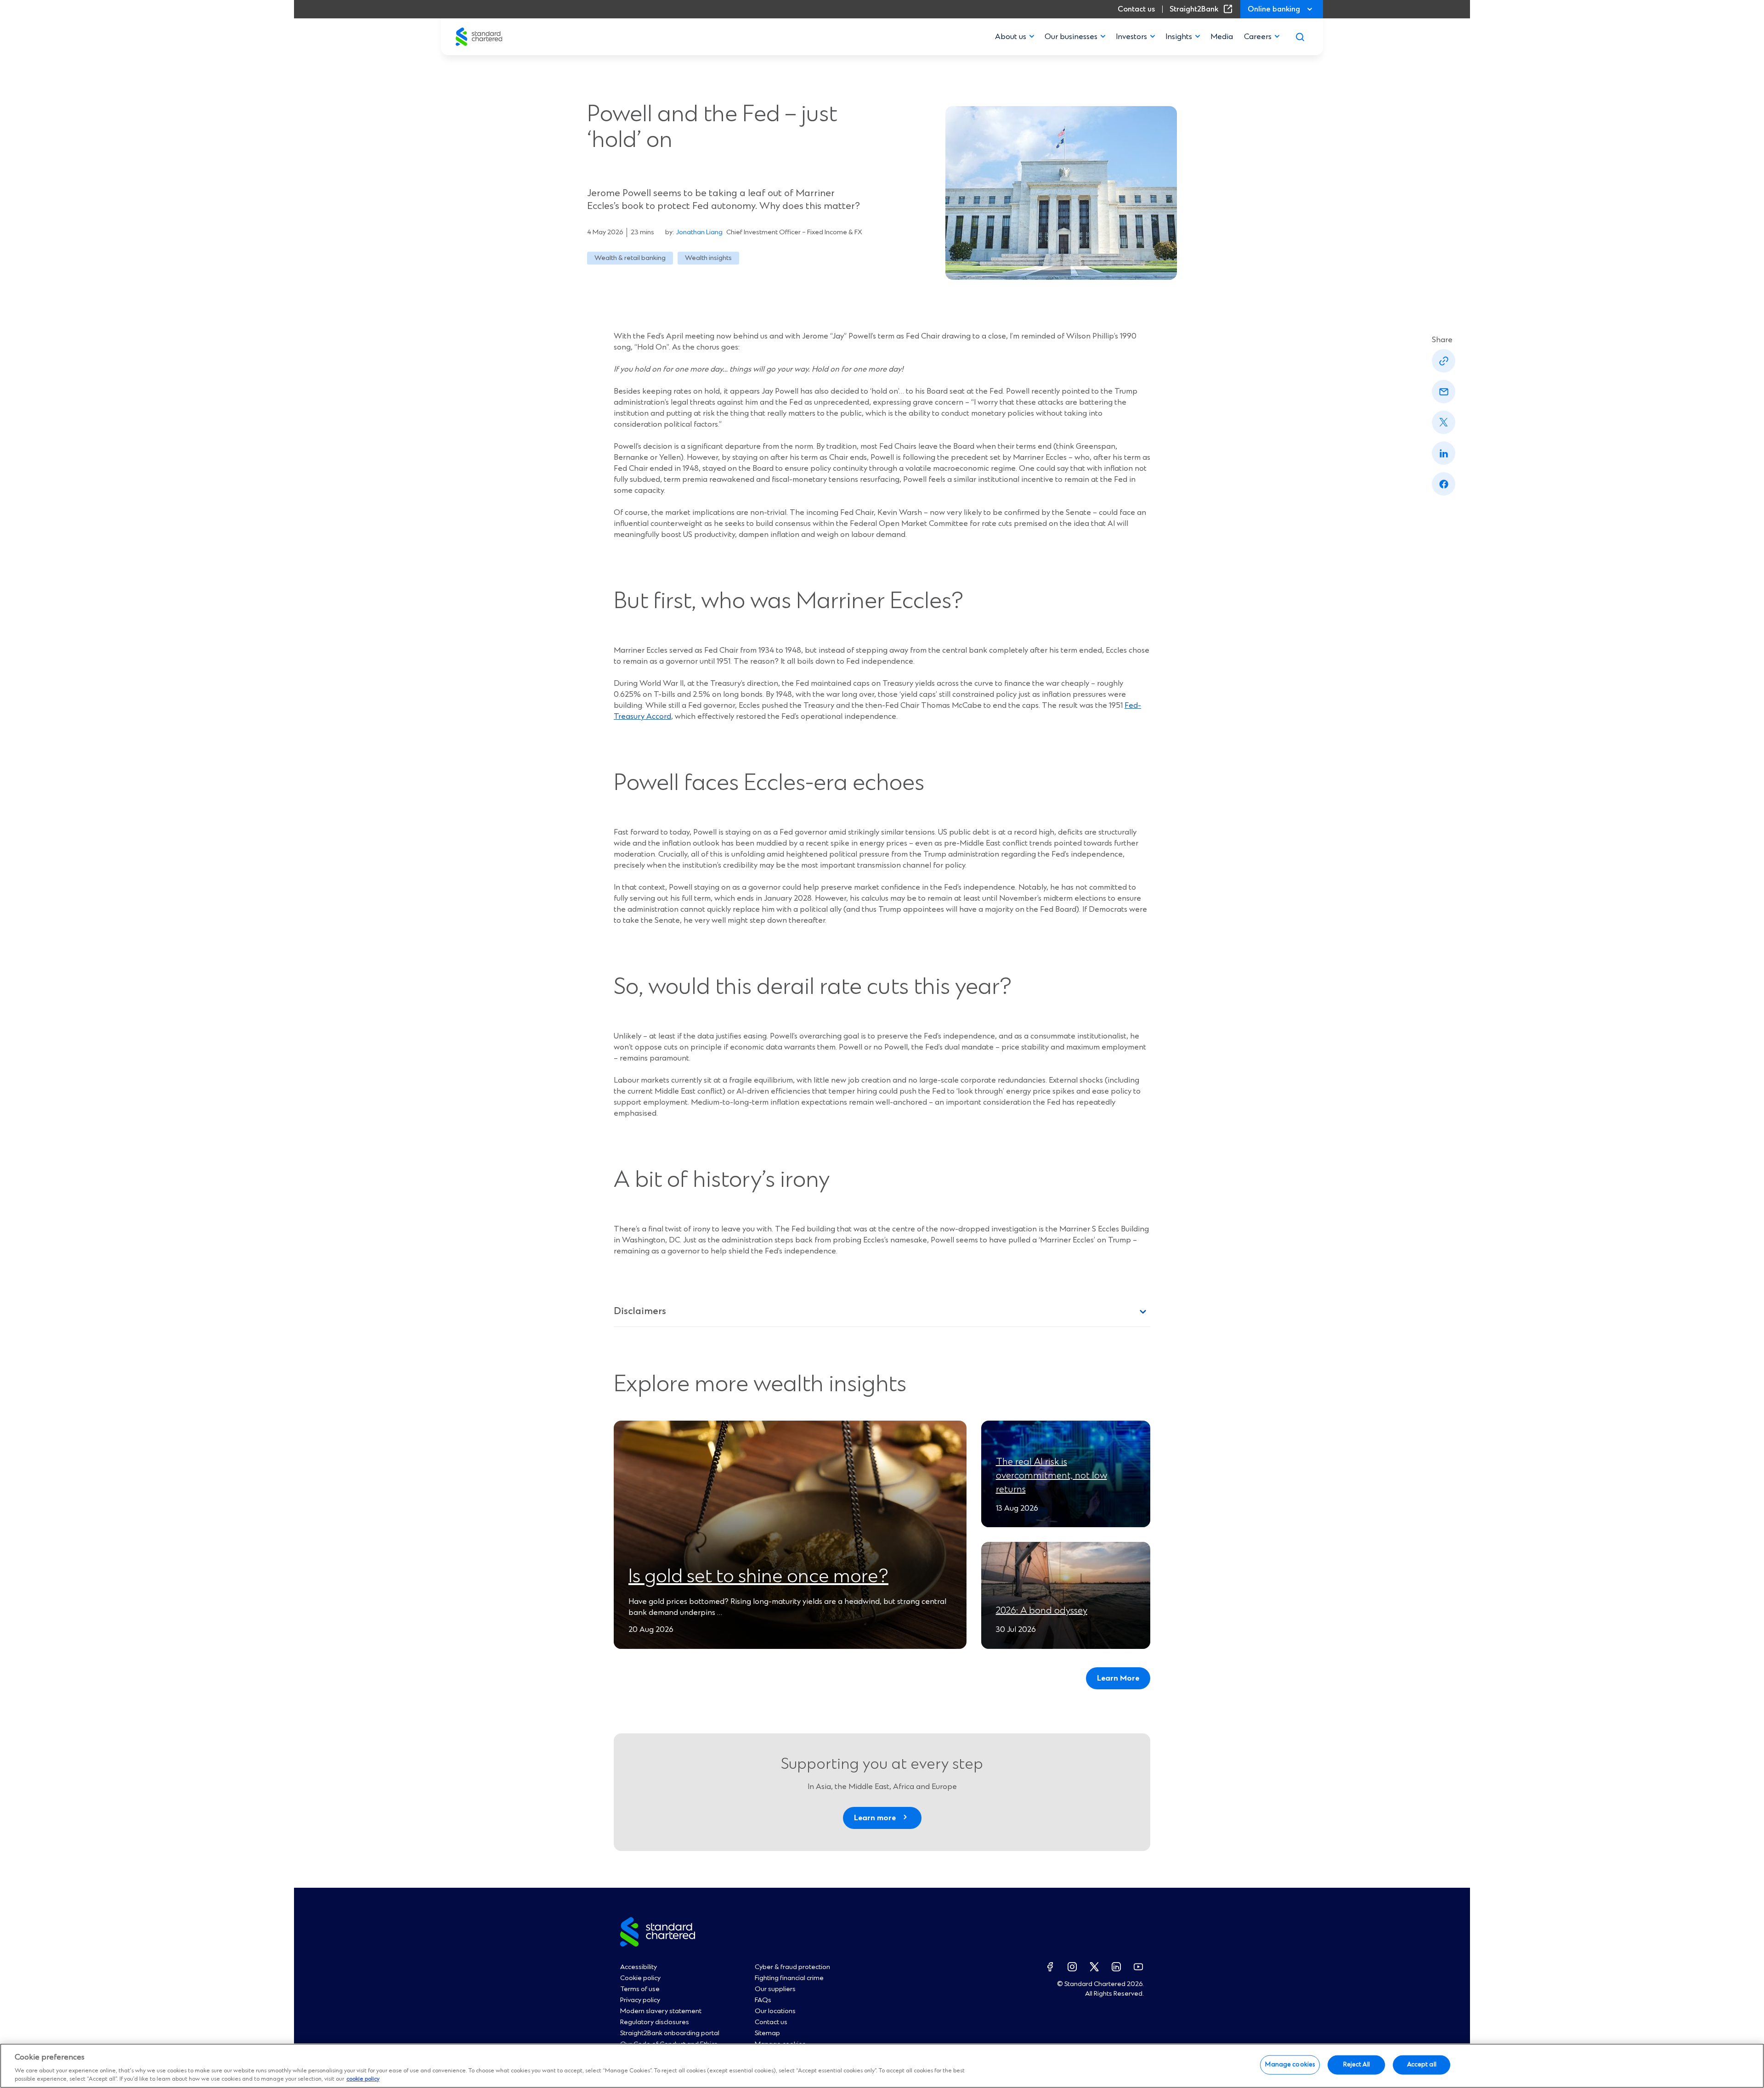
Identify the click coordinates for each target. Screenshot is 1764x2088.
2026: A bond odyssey (1042, 1611)
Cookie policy (640, 1978)
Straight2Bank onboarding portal (670, 2033)
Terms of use (640, 1989)
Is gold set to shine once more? (758, 1577)
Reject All (1357, 2065)
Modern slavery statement (661, 2011)
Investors (1131, 37)
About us (1011, 37)
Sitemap (767, 2033)
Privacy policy (640, 2000)
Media (1222, 37)
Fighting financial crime (789, 1978)
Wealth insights (708, 258)
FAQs (763, 2000)
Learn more (875, 1818)
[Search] (1300, 37)
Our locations (775, 2011)
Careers (1258, 37)
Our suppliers (775, 1989)
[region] (882, 2066)
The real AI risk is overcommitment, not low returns (1052, 1476)
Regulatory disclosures (655, 2022)
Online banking (1274, 9)
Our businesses (1071, 37)
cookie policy (363, 2079)
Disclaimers (640, 1312)
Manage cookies (1290, 2065)
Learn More (1118, 1678)
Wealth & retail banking (630, 258)
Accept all (1422, 2065)
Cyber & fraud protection (792, 1967)
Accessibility (639, 1967)
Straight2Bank (1203, 9)
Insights (1179, 37)
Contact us (1136, 9)
